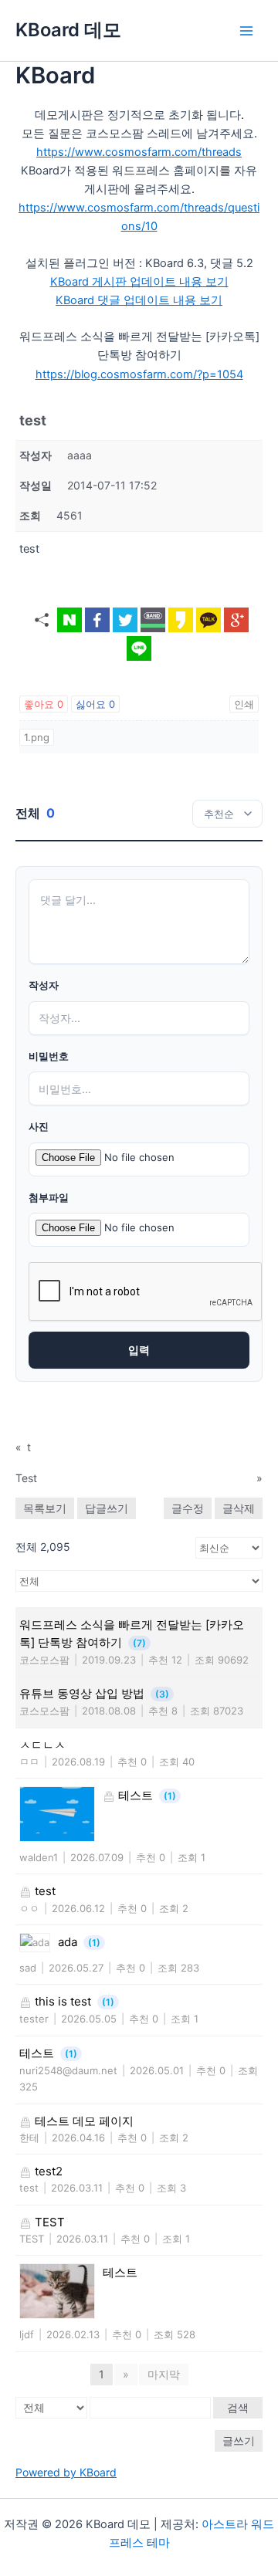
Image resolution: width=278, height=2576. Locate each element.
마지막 (164, 2374)
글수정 (188, 1508)
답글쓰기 (107, 1508)
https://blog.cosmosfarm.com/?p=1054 (139, 374)
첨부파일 (49, 1198)
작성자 (44, 985)
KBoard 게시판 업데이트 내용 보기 (139, 282)
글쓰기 (239, 2441)
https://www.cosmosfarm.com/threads (139, 152)
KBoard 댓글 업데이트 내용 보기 (139, 300)
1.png (37, 737)
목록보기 (45, 1508)
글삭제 (239, 1508)
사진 (39, 1127)
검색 (238, 2407)
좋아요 (44, 704)
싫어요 (95, 704)
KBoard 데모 (68, 30)
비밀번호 (49, 1056)
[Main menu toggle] (246, 31)
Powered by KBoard (66, 2472)
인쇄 (244, 704)
